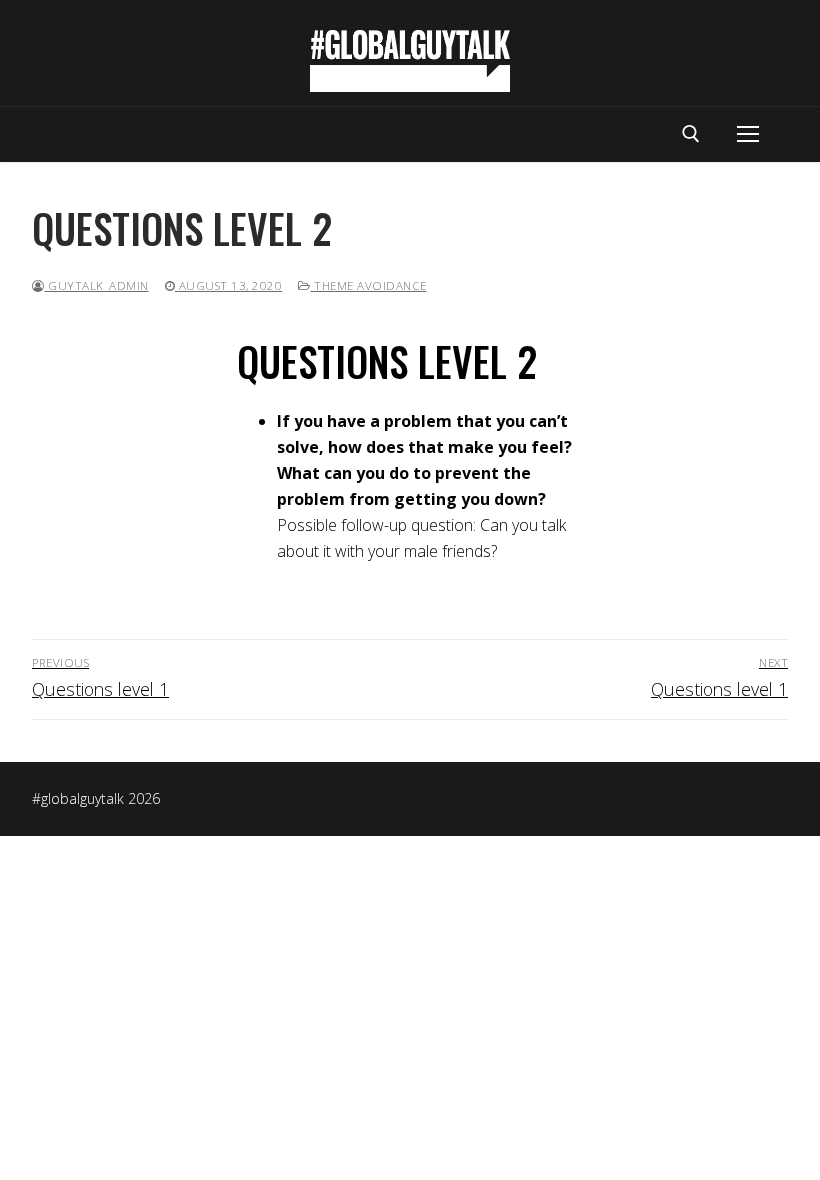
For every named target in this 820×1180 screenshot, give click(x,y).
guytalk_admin (97, 285)
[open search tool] (691, 134)
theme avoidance (369, 285)
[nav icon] (748, 135)
